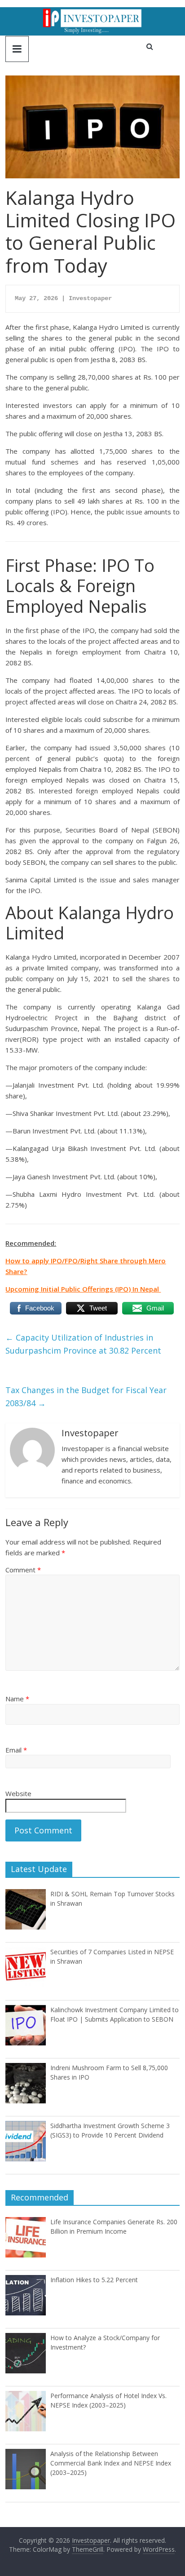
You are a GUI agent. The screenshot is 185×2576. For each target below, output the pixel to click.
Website (18, 1793)
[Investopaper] (92, 13)
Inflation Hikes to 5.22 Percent (94, 2280)
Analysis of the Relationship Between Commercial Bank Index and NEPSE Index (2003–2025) (111, 2463)
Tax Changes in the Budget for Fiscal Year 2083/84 (86, 1396)
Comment (23, 1570)
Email (16, 1750)
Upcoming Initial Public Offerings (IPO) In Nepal (83, 1289)
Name (17, 1699)
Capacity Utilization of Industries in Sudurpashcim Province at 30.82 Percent (83, 1344)
